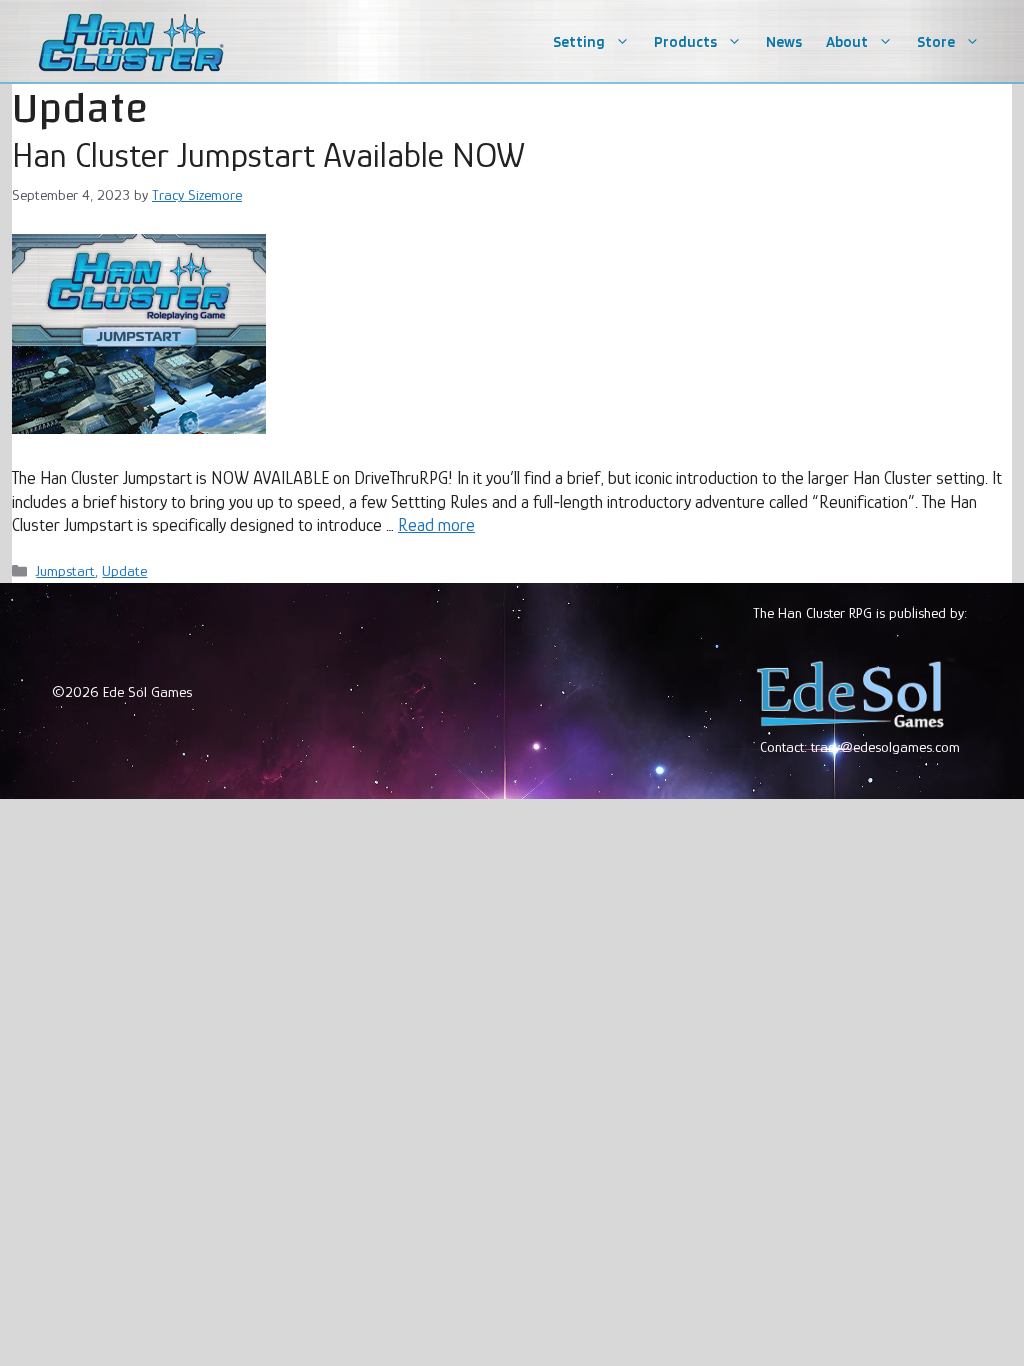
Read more (436, 525)
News (784, 42)
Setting (579, 42)
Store (936, 42)
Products (685, 42)
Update (124, 570)
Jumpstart (65, 570)
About (847, 42)
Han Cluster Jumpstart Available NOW (268, 155)
